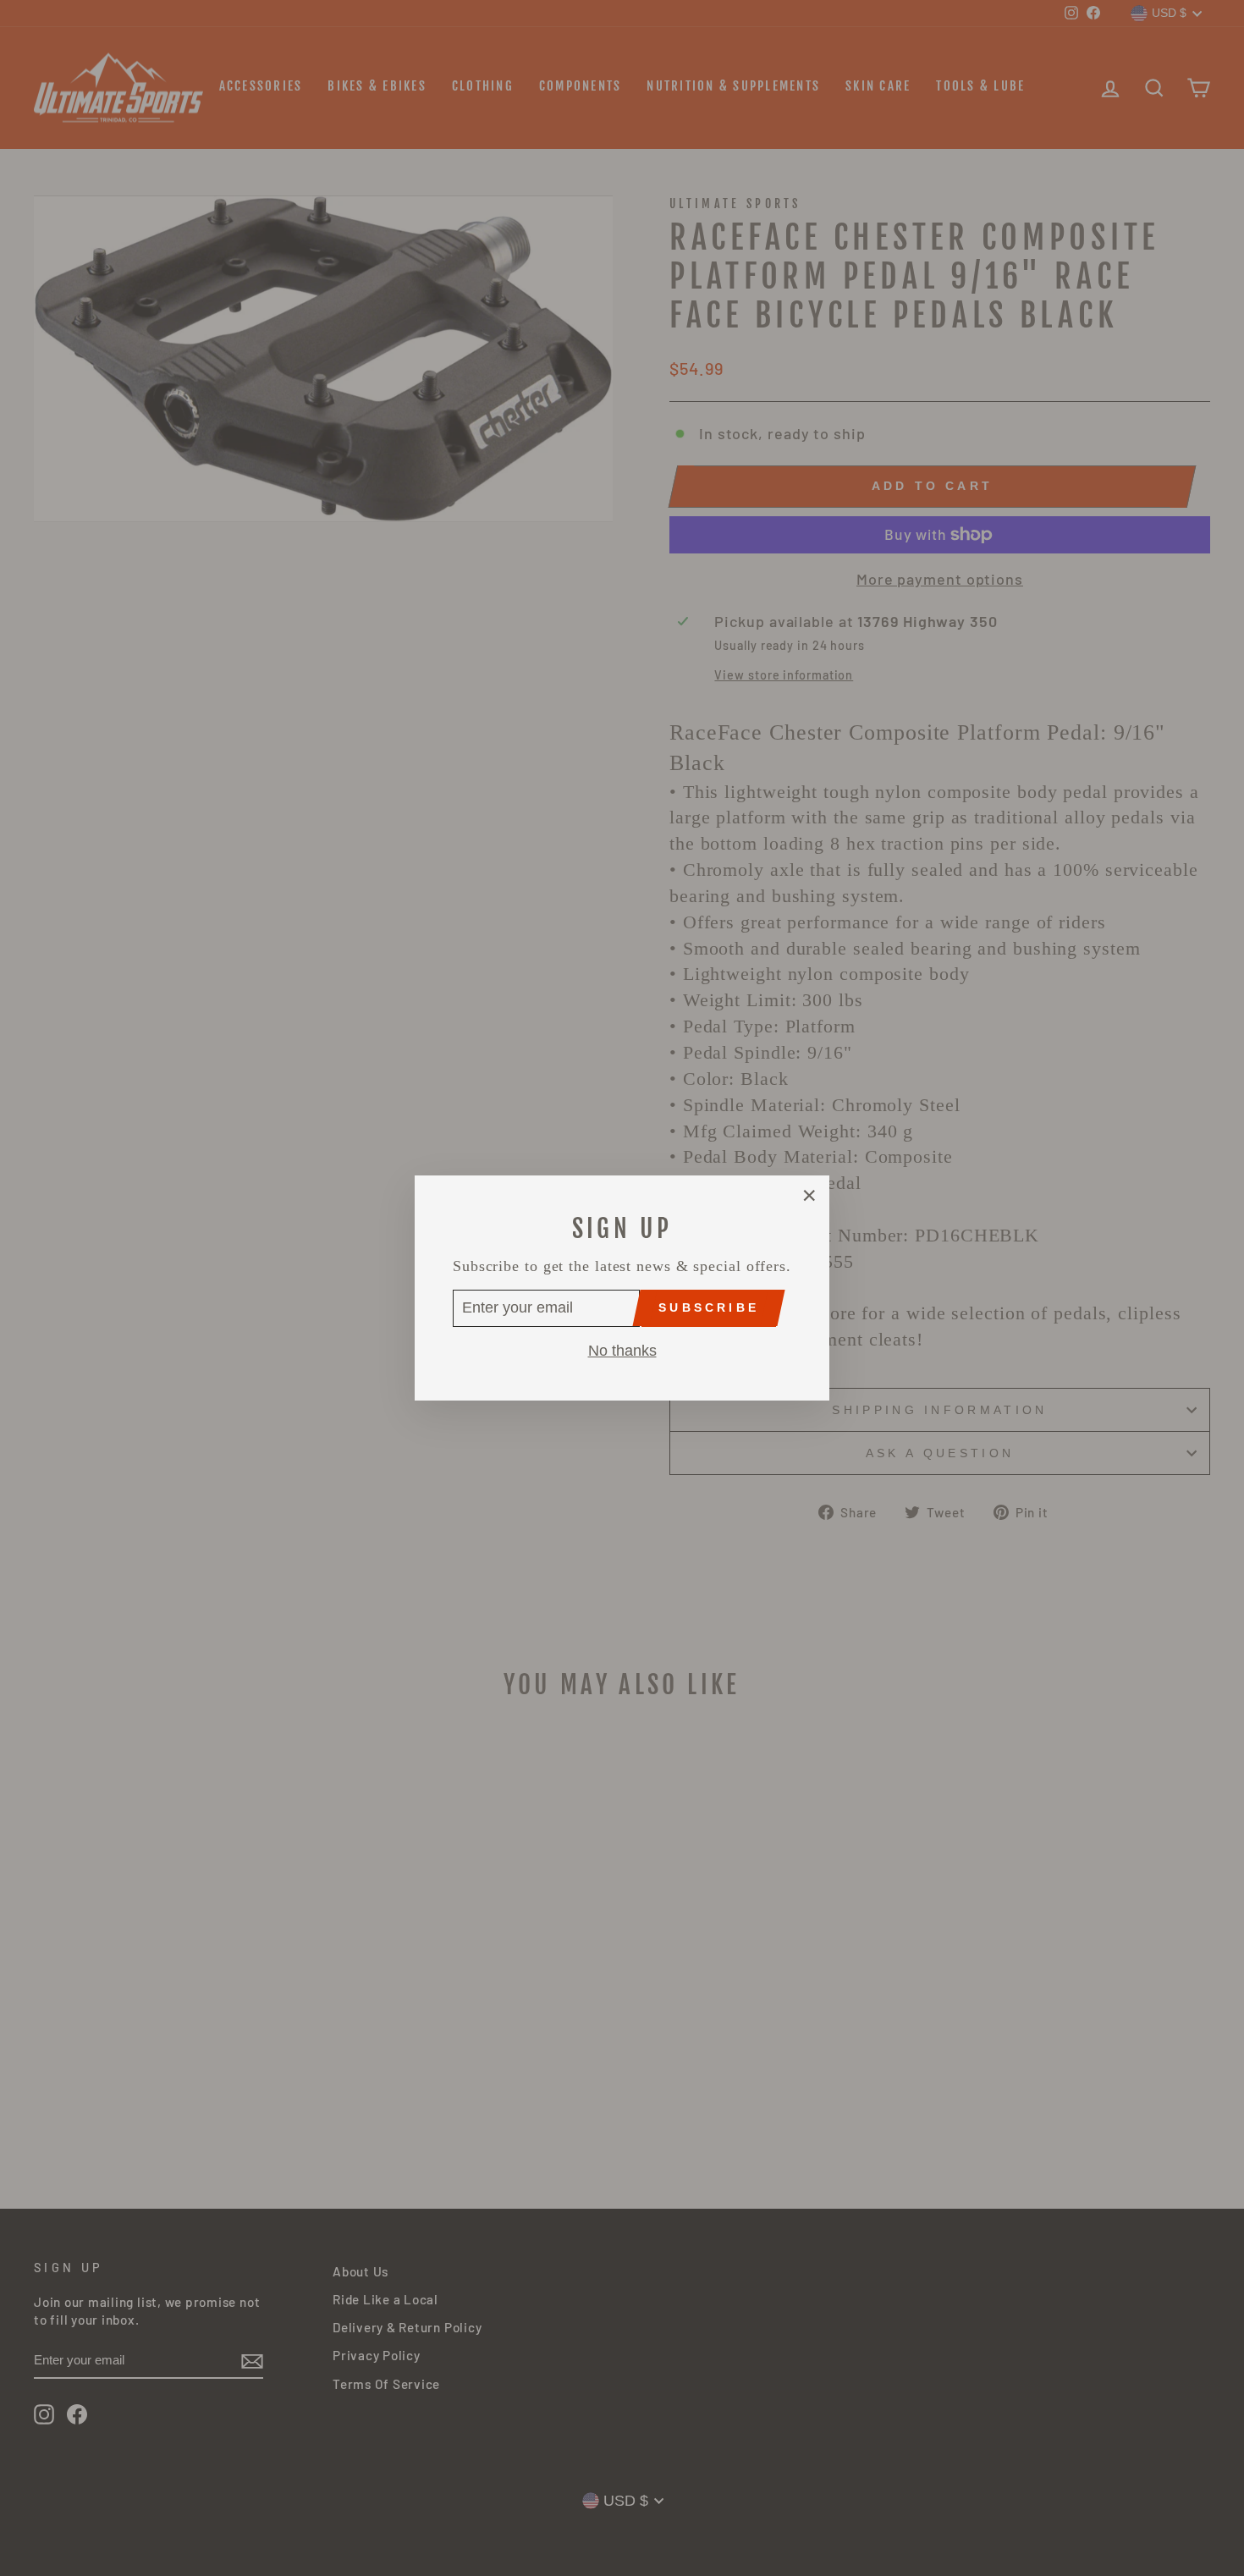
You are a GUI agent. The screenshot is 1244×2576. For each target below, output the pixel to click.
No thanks (622, 1351)
